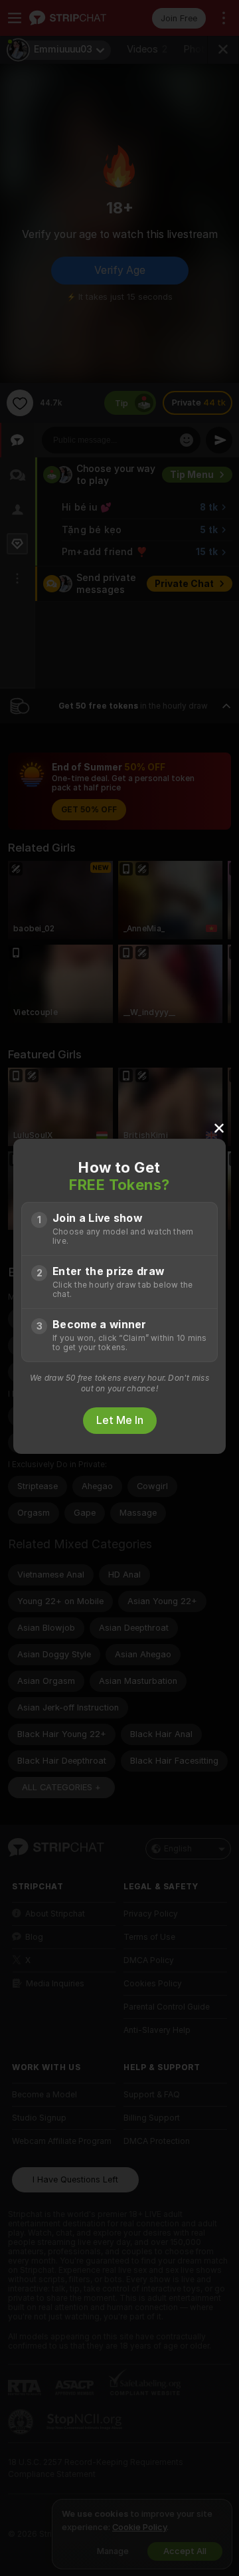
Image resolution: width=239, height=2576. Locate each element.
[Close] (219, 1127)
